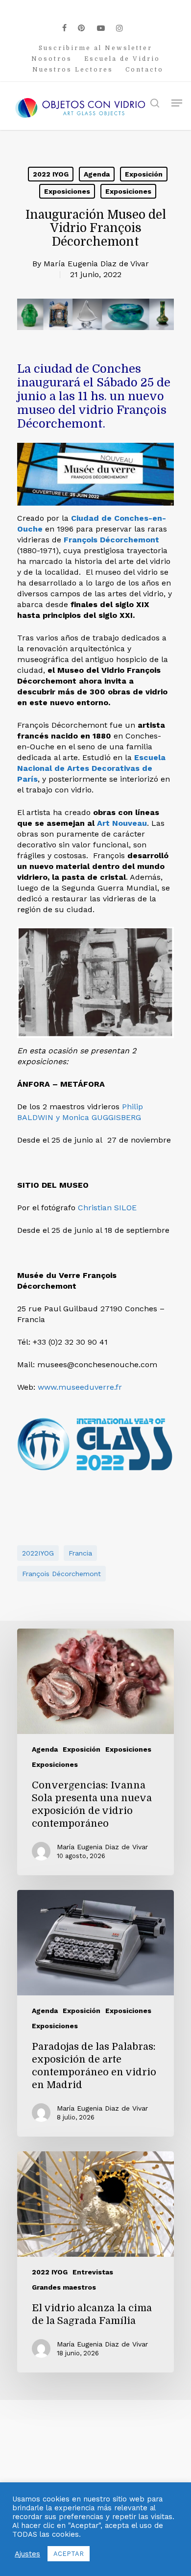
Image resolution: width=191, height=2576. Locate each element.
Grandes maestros (64, 2287)
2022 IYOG (51, 174)
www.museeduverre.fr (80, 1387)
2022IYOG (38, 1553)
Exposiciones (67, 191)
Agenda (97, 174)
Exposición (144, 174)
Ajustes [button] (27, 2554)
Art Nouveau (122, 823)
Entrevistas (93, 2272)
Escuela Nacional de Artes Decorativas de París (91, 768)
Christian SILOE (107, 1208)
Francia (80, 1553)
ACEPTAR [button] (69, 2554)
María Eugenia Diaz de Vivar (96, 264)
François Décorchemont (111, 540)
